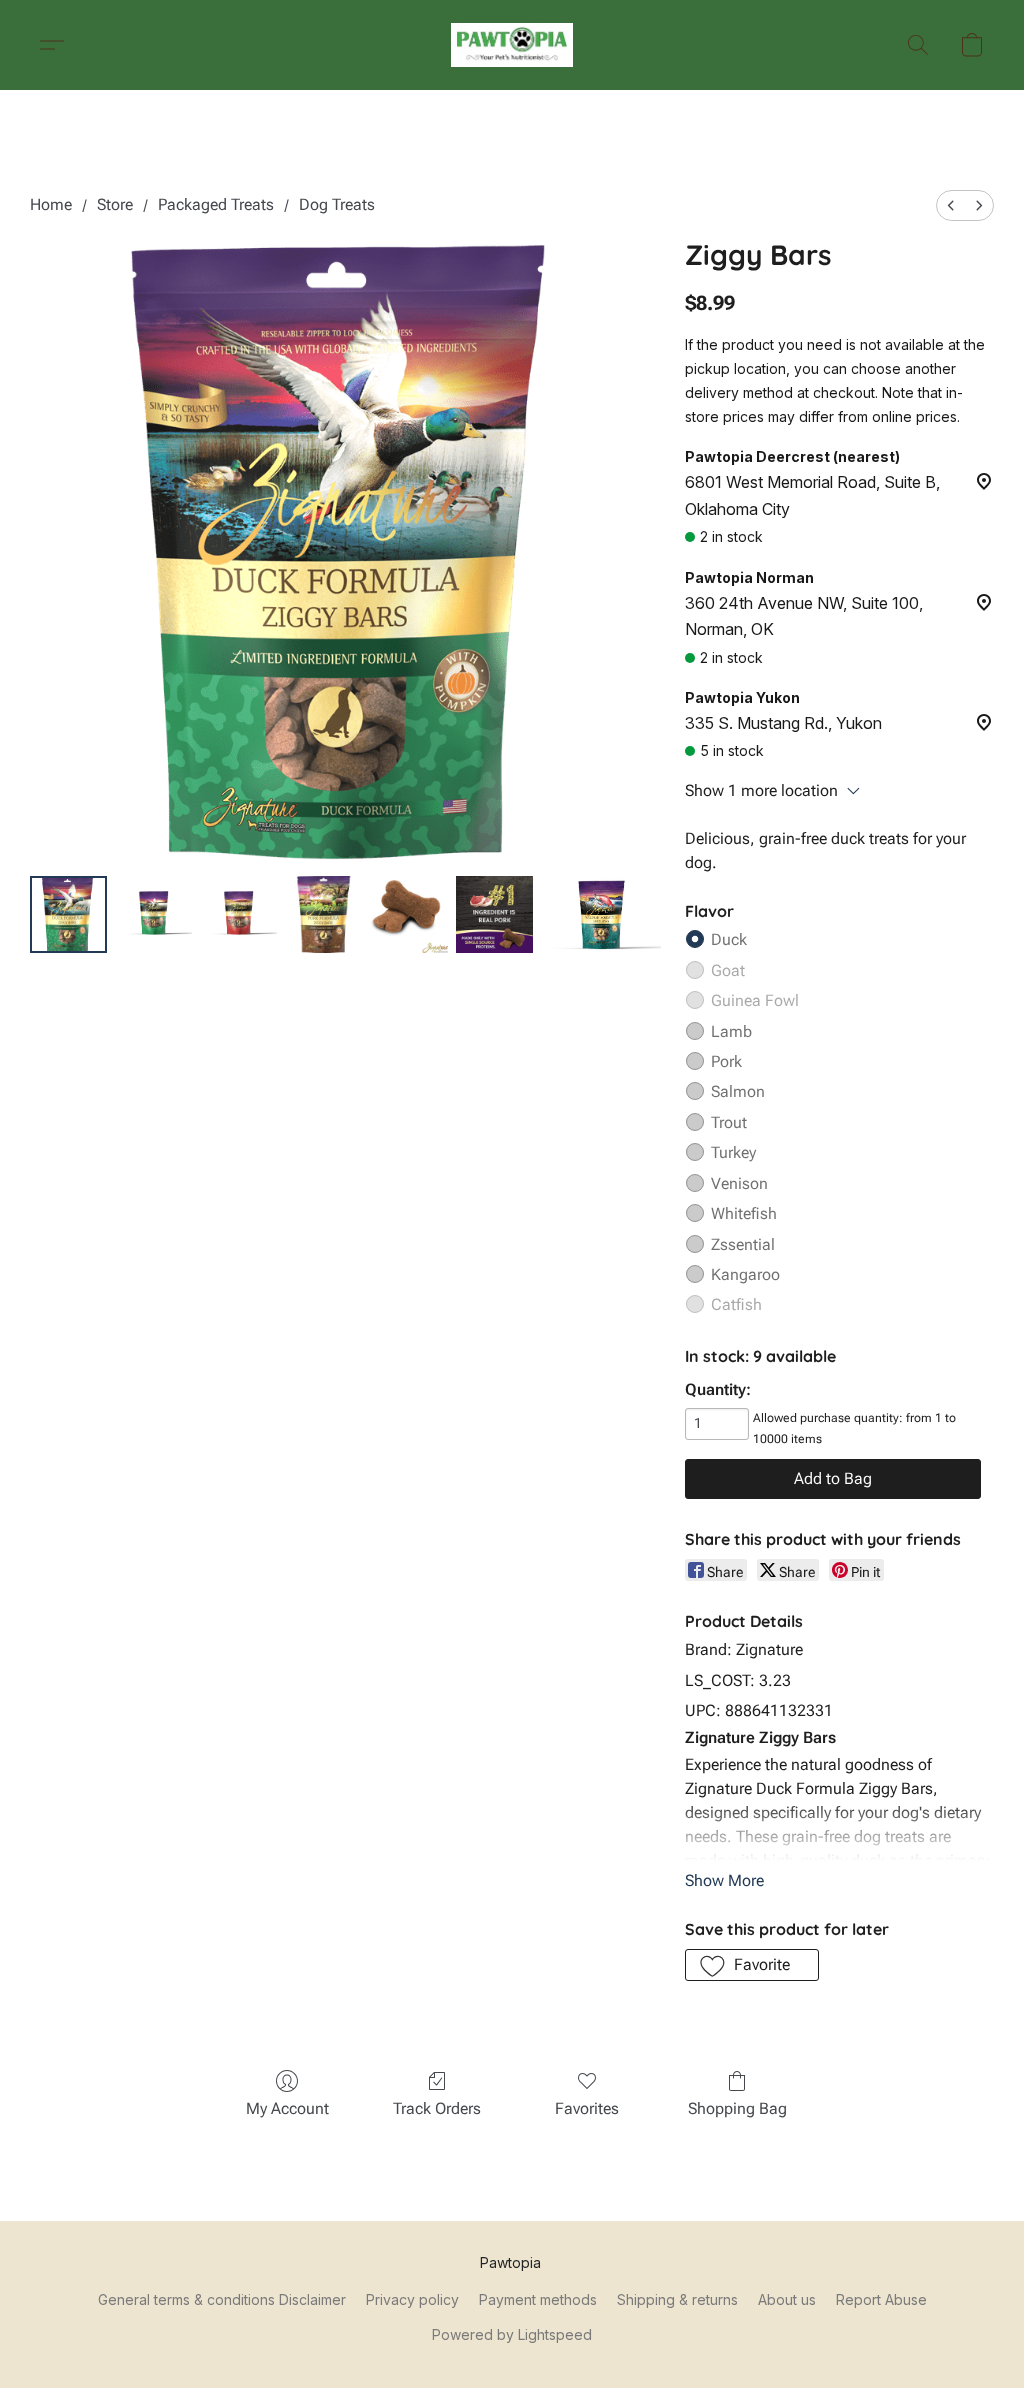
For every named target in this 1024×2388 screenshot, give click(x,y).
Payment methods (538, 2299)
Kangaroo (745, 1274)
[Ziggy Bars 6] (601, 914)
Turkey (733, 1152)
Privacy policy (412, 2299)
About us (787, 2299)
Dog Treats (337, 204)
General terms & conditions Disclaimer (222, 2299)
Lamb (731, 1031)
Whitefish (744, 1213)
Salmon (738, 1091)
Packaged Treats (216, 204)
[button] (512, 45)
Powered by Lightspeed (512, 2334)
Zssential (743, 1244)
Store (115, 204)
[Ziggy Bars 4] (409, 914)
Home (51, 204)
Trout (729, 1122)
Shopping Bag (737, 2108)
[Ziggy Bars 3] (323, 914)
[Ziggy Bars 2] (238, 914)
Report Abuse (881, 2299)
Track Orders (437, 2108)
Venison (739, 1183)
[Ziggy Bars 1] (153, 914)
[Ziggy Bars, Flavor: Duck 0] (68, 914)
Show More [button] (724, 1880)
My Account (287, 2108)
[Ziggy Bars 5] (494, 914)
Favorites (587, 2108)
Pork (726, 1061)
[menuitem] (951, 205)
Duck (729, 939)
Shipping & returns (677, 2299)
